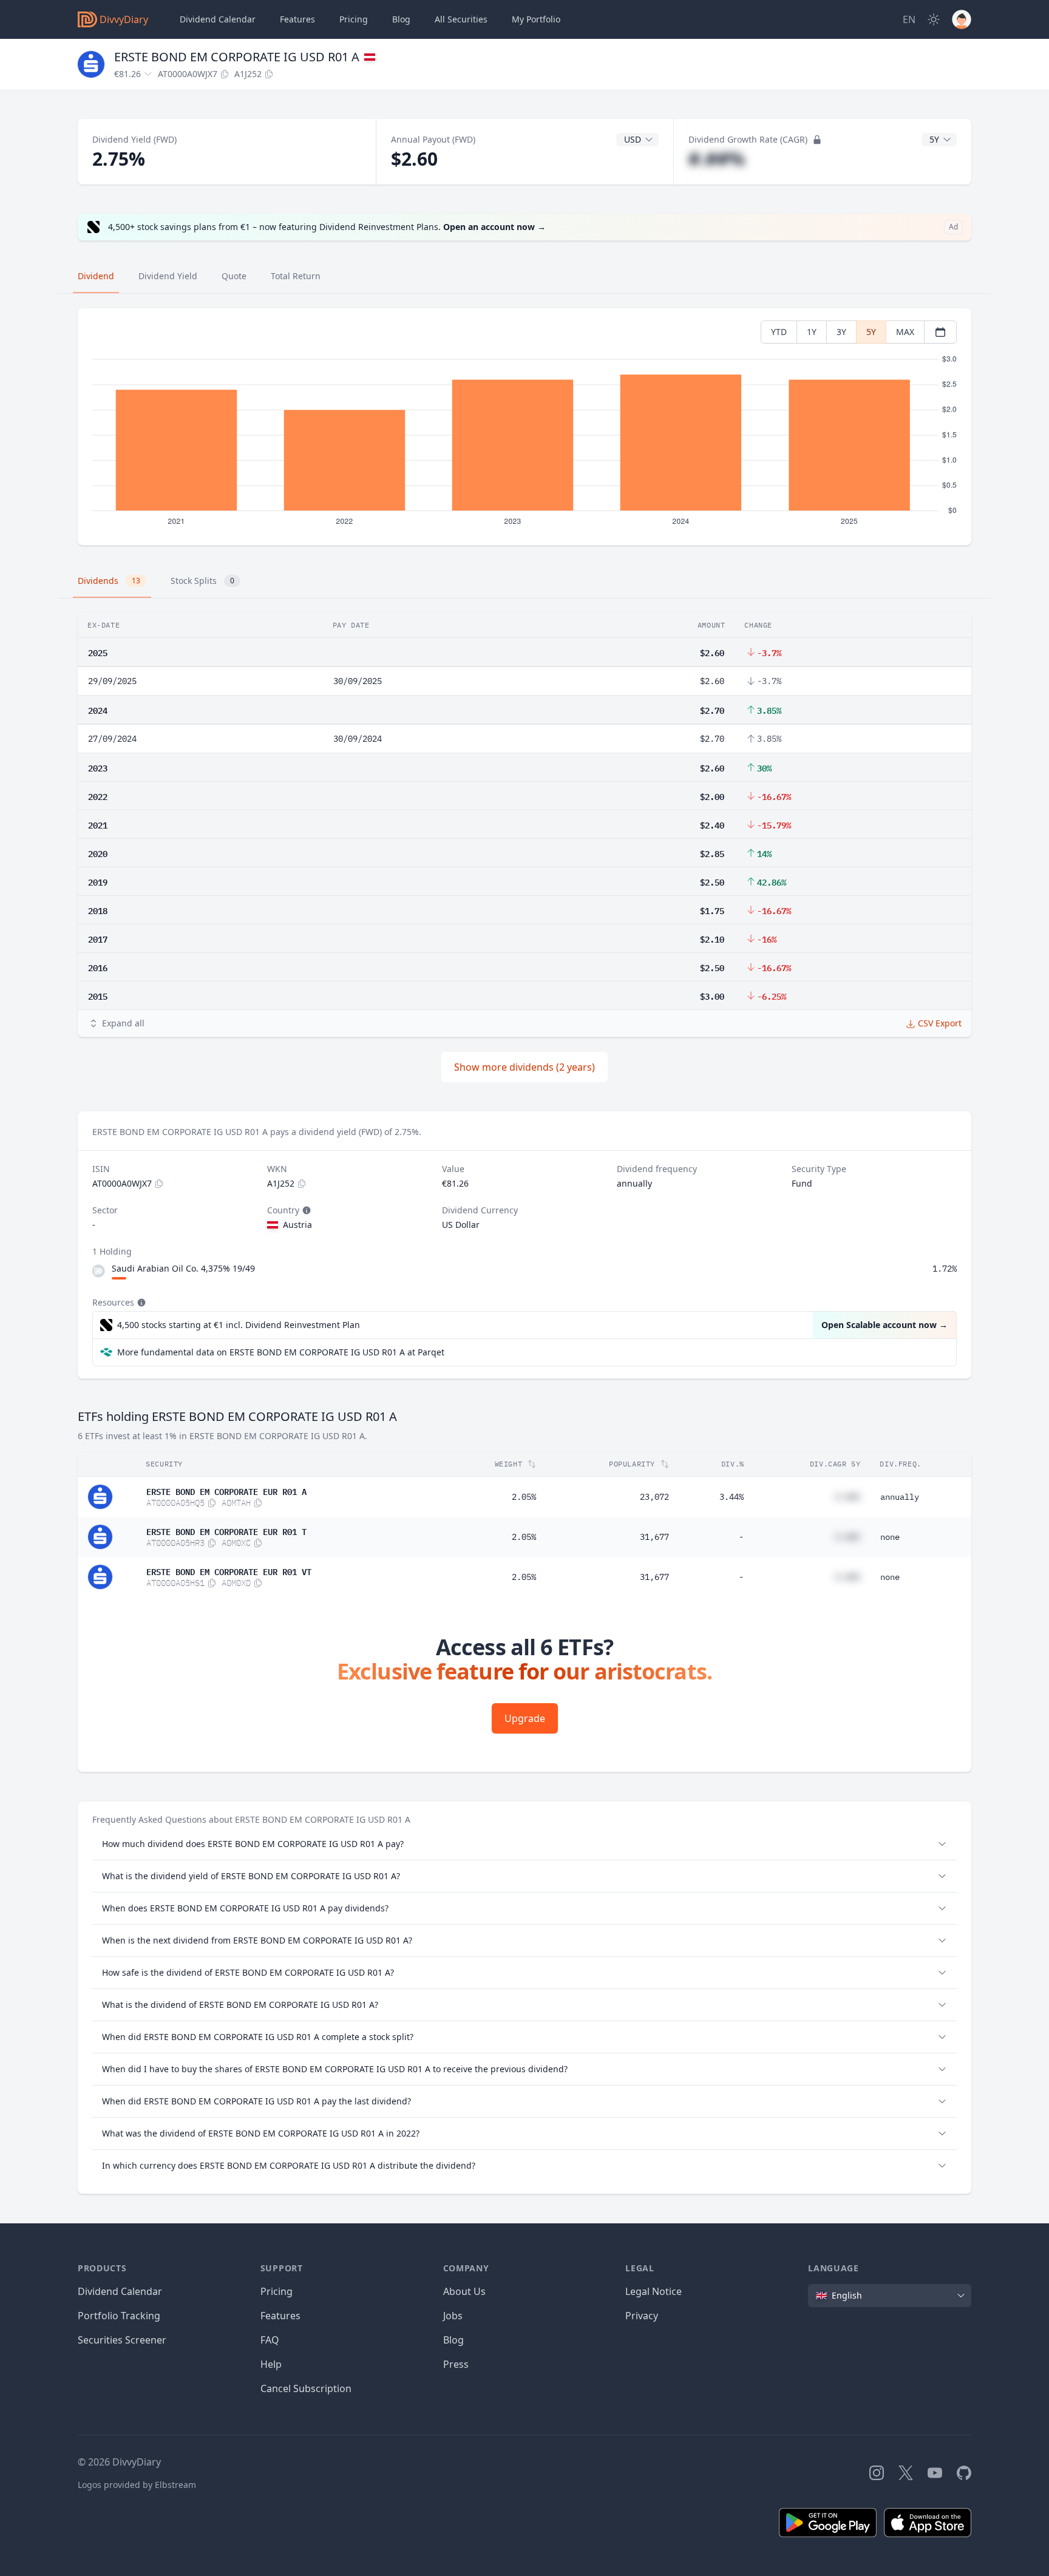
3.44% (732, 1497)
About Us (464, 2291)
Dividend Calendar (218, 19)
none (890, 1537)
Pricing (354, 19)
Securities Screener (122, 2340)
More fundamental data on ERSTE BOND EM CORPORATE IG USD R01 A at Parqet (281, 1352)
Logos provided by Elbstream (137, 2485)
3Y (841, 332)
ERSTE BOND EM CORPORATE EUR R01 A (226, 1491)
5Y (871, 332)
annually (900, 1497)
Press (456, 2364)
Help (271, 2364)
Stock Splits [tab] (202, 581)
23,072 (654, 1497)
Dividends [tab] (109, 581)
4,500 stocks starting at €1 (239, 1325)
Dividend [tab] (96, 276)
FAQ (270, 2340)
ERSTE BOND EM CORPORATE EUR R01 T (226, 1531)
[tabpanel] (524, 427)
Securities (461, 19)
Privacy (642, 2316)
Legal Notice (654, 2291)
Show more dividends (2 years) (524, 1067)
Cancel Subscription (306, 2388)
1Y (812, 332)
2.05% (524, 1497)
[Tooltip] (305, 1210)
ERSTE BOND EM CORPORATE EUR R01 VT (229, 1571)
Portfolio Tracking (119, 2316)
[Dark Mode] (934, 19)
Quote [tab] (234, 276)
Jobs (453, 2316)
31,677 (654, 1537)
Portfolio (536, 19)
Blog (453, 2340)
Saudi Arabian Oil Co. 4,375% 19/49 (183, 1268)
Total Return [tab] (296, 276)
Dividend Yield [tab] (168, 276)
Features (297, 19)
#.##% (717, 159)
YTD (779, 332)
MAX (905, 332)
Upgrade (525, 1718)
